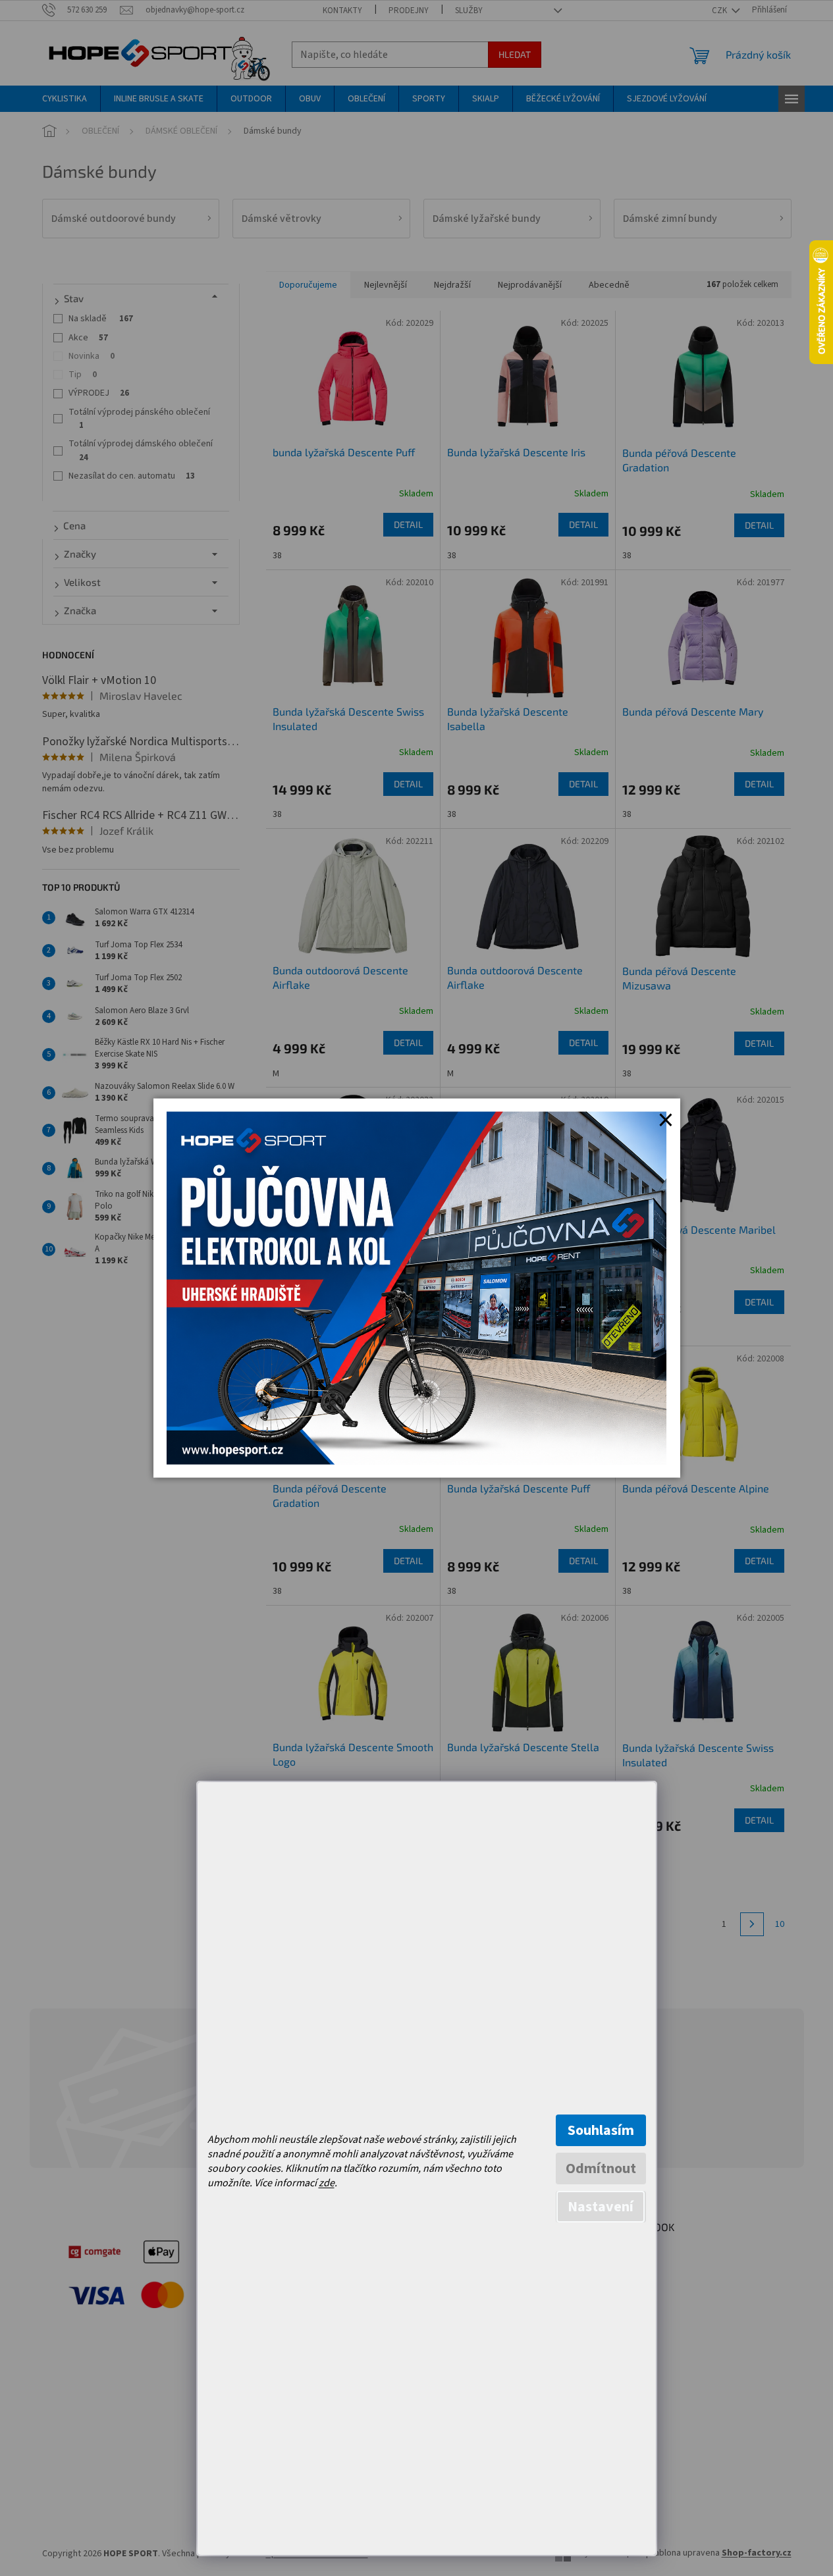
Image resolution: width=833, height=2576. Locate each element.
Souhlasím (601, 2130)
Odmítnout (601, 2169)
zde (327, 2183)
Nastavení (601, 2207)
